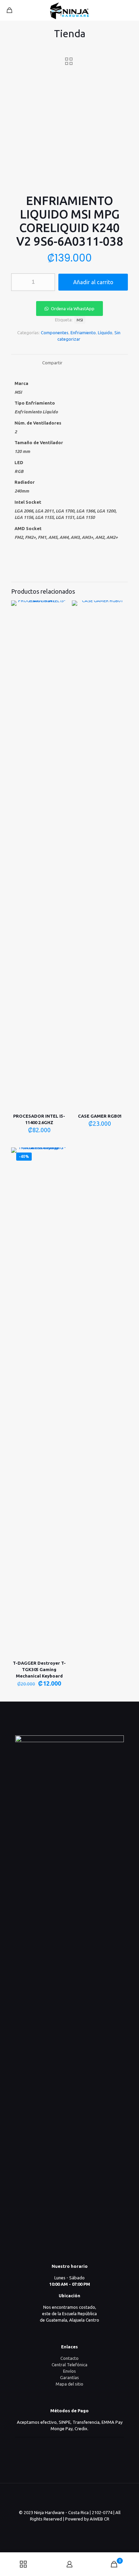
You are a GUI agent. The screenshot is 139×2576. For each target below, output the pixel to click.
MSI (80, 320)
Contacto (69, 2358)
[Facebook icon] (70, 2528)
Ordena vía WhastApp (73, 309)
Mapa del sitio (69, 2384)
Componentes (55, 333)
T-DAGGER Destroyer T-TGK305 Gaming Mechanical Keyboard (39, 1669)
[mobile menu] (130, 10)
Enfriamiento (83, 333)
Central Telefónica (69, 2365)
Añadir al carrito (93, 282)
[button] (69, 309)
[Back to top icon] (69, 2497)
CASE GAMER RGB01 (100, 1116)
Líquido (105, 333)
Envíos (69, 2371)
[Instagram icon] (77, 2528)
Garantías (69, 2377)
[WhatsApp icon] (63, 2528)
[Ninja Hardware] (69, 10)
